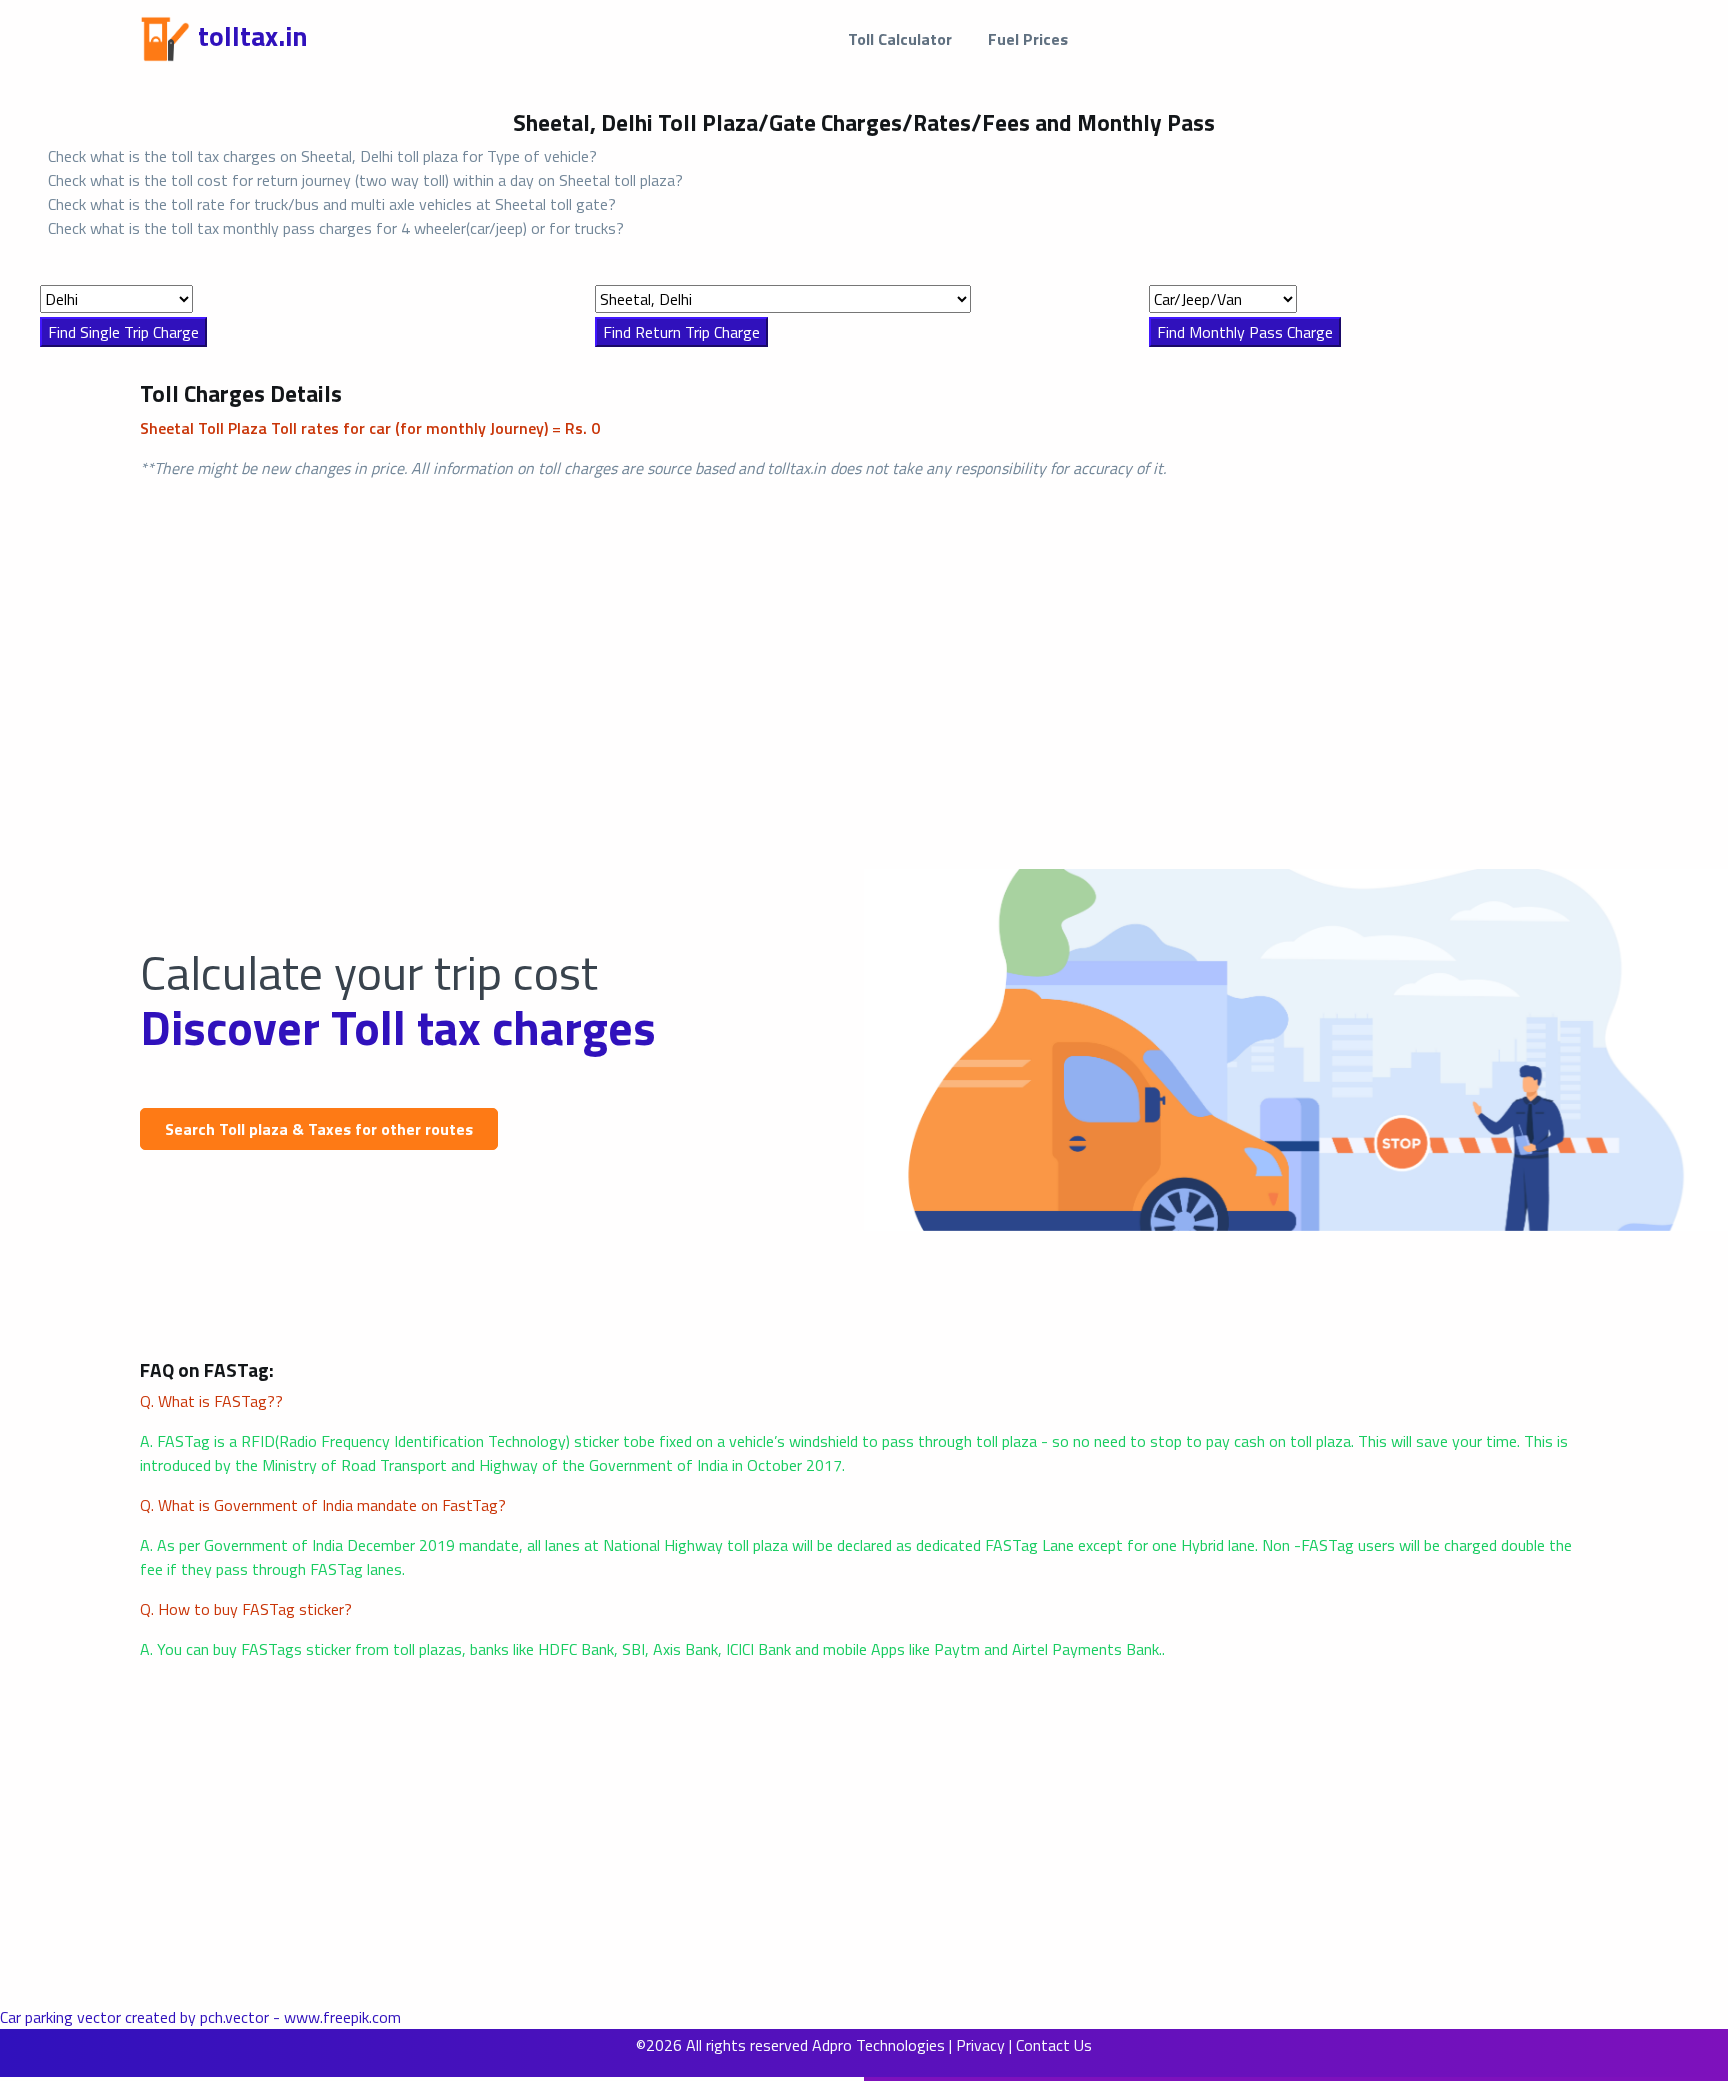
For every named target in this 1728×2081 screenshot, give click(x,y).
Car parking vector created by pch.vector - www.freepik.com (200, 2017)
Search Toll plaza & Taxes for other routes (319, 1129)
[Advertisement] (600, 649)
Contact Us (1054, 2045)
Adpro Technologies (878, 2045)
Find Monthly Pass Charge (1245, 332)
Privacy (980, 2045)
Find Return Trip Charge (681, 332)
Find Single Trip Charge (123, 332)
